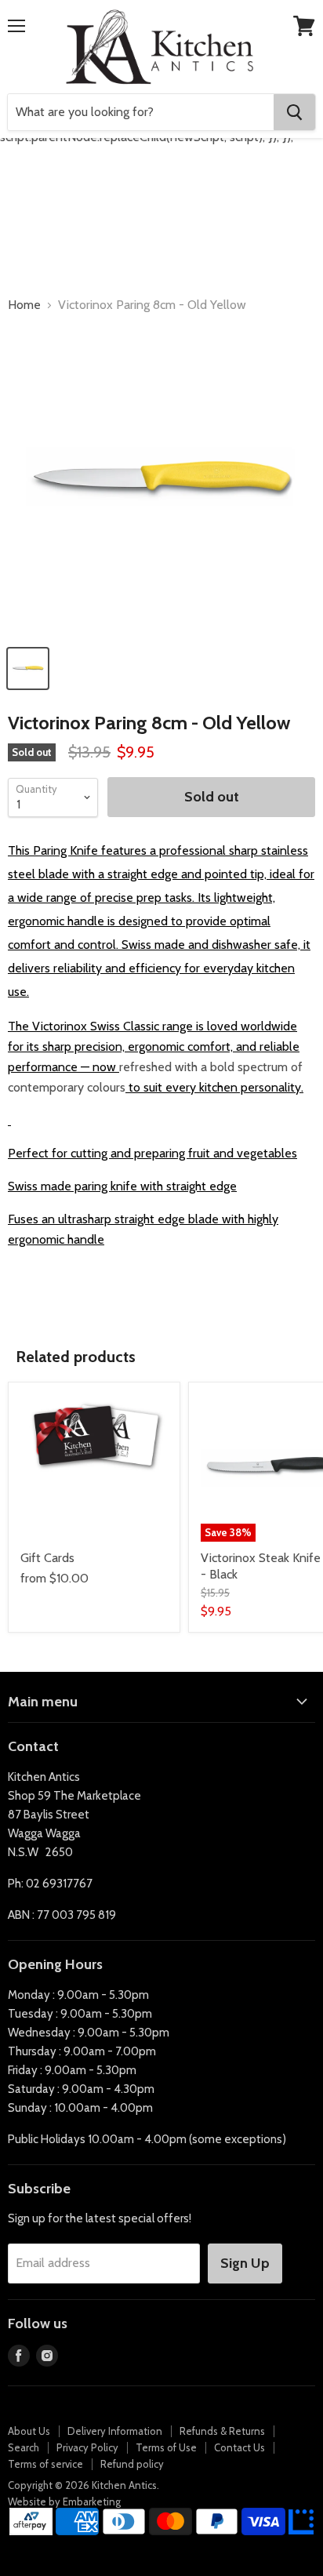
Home (24, 305)
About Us (29, 2431)
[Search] (294, 112)
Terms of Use (166, 2447)
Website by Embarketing (64, 2502)
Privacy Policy (87, 2447)
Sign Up (245, 2263)
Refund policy (132, 2464)
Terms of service (45, 2464)
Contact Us (240, 2447)
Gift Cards (47, 1558)
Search (24, 2447)
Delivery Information (115, 2431)
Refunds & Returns (222, 2431)
